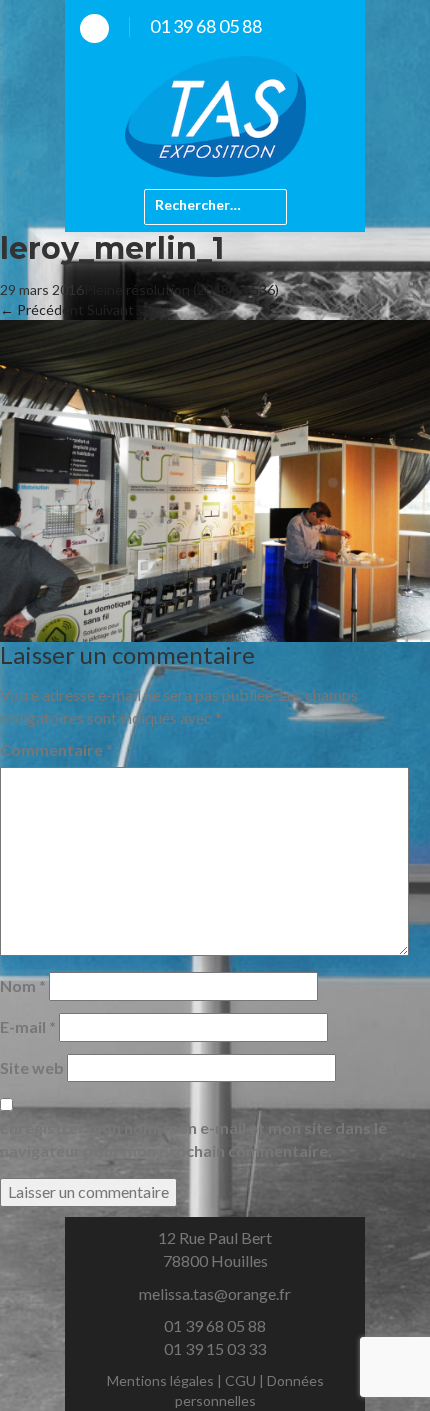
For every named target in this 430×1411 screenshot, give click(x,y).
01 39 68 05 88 (206, 26)
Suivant (119, 309)
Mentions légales (160, 1380)
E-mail (28, 1026)
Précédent (42, 309)
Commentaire (56, 749)
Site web (32, 1067)
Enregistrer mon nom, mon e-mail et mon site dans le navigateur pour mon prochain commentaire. (193, 1139)
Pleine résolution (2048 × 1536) (181, 289)
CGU (240, 1380)
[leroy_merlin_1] (215, 479)
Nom (23, 985)
